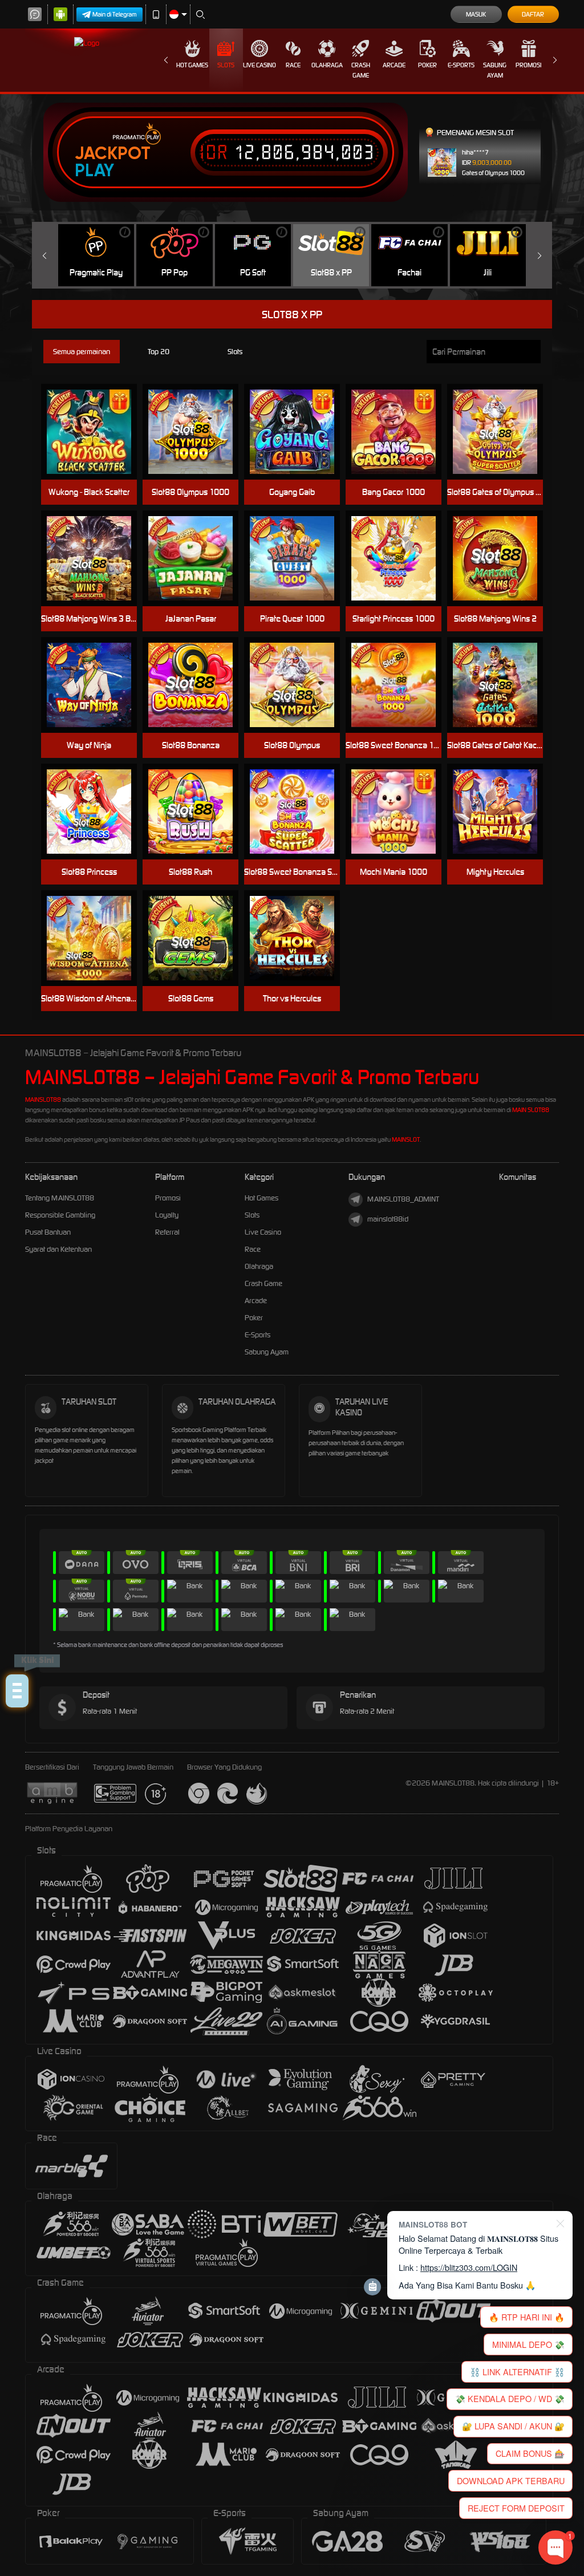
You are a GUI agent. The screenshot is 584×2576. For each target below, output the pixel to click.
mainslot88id (388, 1219)
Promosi (528, 65)
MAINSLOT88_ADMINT (403, 1199)
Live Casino (259, 65)
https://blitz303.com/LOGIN (469, 2267)
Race (293, 65)
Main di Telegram (115, 14)
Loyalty (167, 1215)
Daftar (533, 14)
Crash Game (361, 70)
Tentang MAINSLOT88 (60, 1198)
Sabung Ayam (495, 70)
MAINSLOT (406, 1139)
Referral (167, 1232)
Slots (226, 65)
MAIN (299, 432)
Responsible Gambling (60, 1215)
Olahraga (327, 65)
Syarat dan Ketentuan (58, 1249)
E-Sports (461, 65)
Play (94, 171)
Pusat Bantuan (48, 1232)
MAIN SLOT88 (531, 1110)
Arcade (394, 65)
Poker (427, 65)
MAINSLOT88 (43, 1100)
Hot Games (192, 65)
